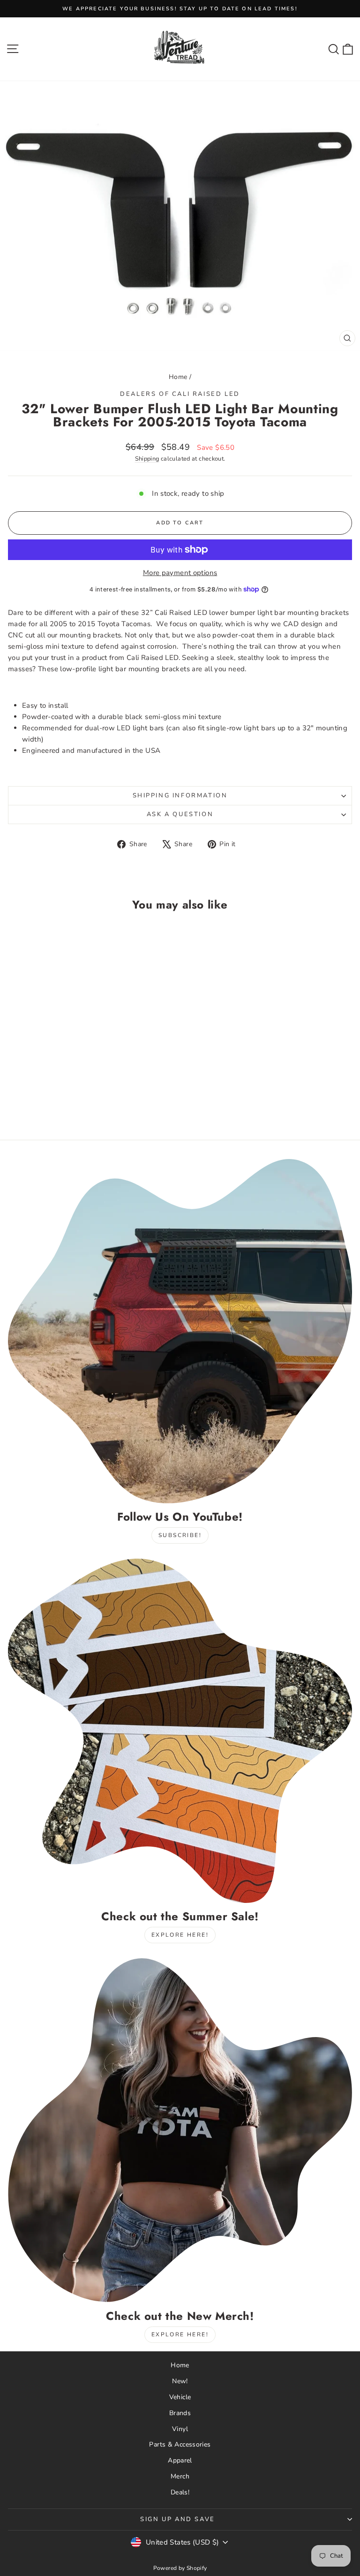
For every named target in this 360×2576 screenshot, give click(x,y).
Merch (180, 2476)
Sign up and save (178, 2519)
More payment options (180, 573)
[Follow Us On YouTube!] (180, 1331)
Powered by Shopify (180, 2568)
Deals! (180, 2492)
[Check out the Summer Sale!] (180, 1731)
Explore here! (180, 1935)
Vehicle (180, 2397)
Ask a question (180, 814)
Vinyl (180, 2429)
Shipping (147, 459)
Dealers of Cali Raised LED (180, 394)
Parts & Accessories (180, 2444)
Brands (180, 2413)
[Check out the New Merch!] (180, 2130)
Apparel (180, 2460)
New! (180, 2381)
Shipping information (180, 796)
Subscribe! (180, 1535)
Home (178, 377)
